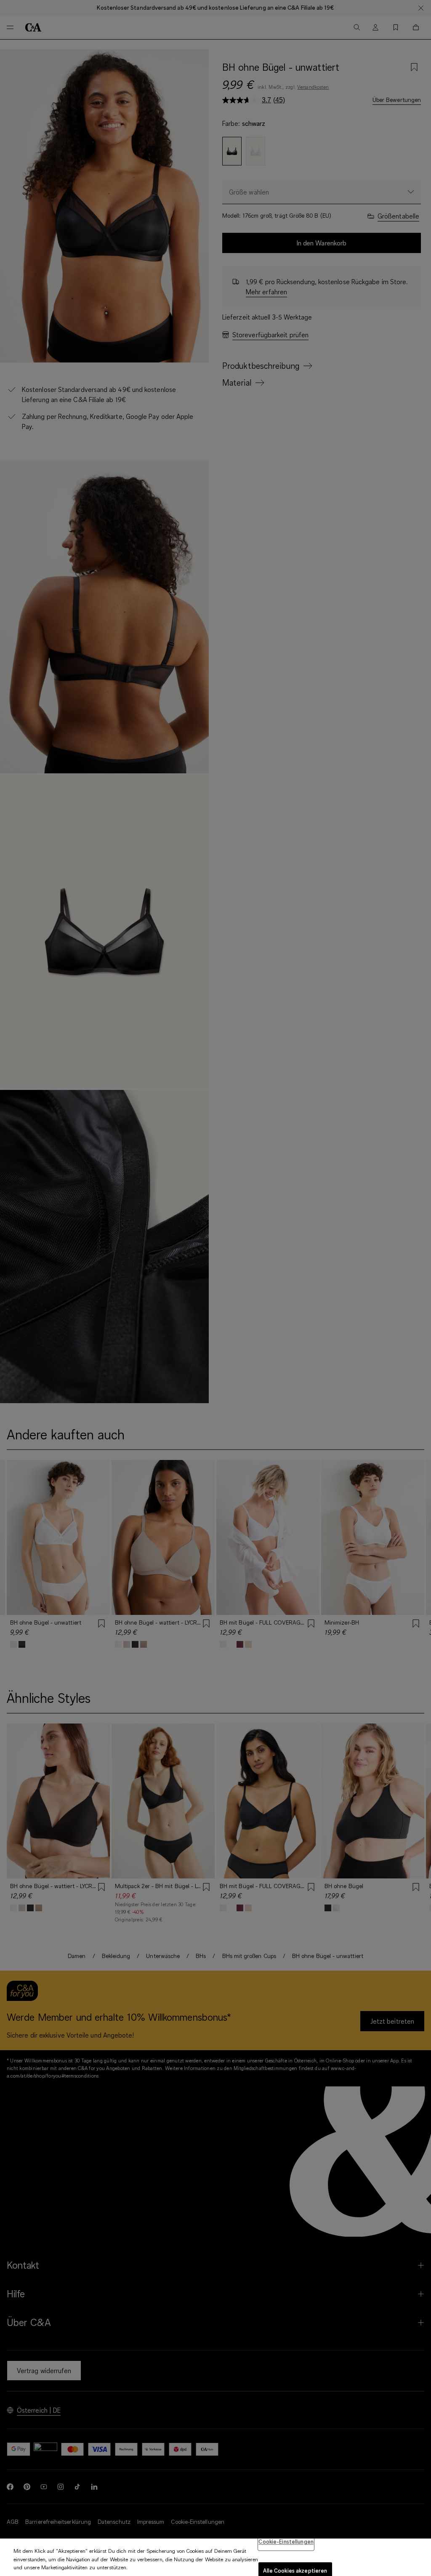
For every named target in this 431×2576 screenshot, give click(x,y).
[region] (215, 2557)
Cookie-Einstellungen (286, 2541)
